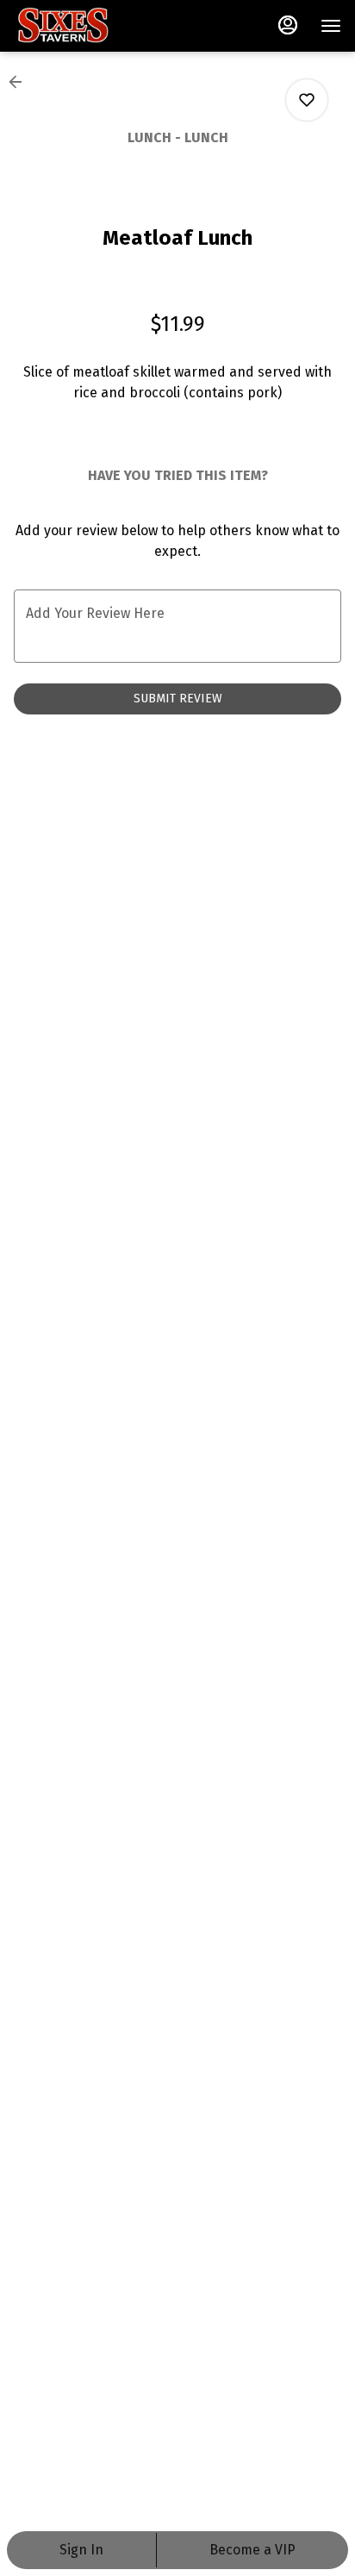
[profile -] (288, 25)
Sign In (81, 2550)
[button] (21, 82)
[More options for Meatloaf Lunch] (307, 100)
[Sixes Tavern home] (91, 26)
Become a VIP (252, 2550)
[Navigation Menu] (331, 26)
